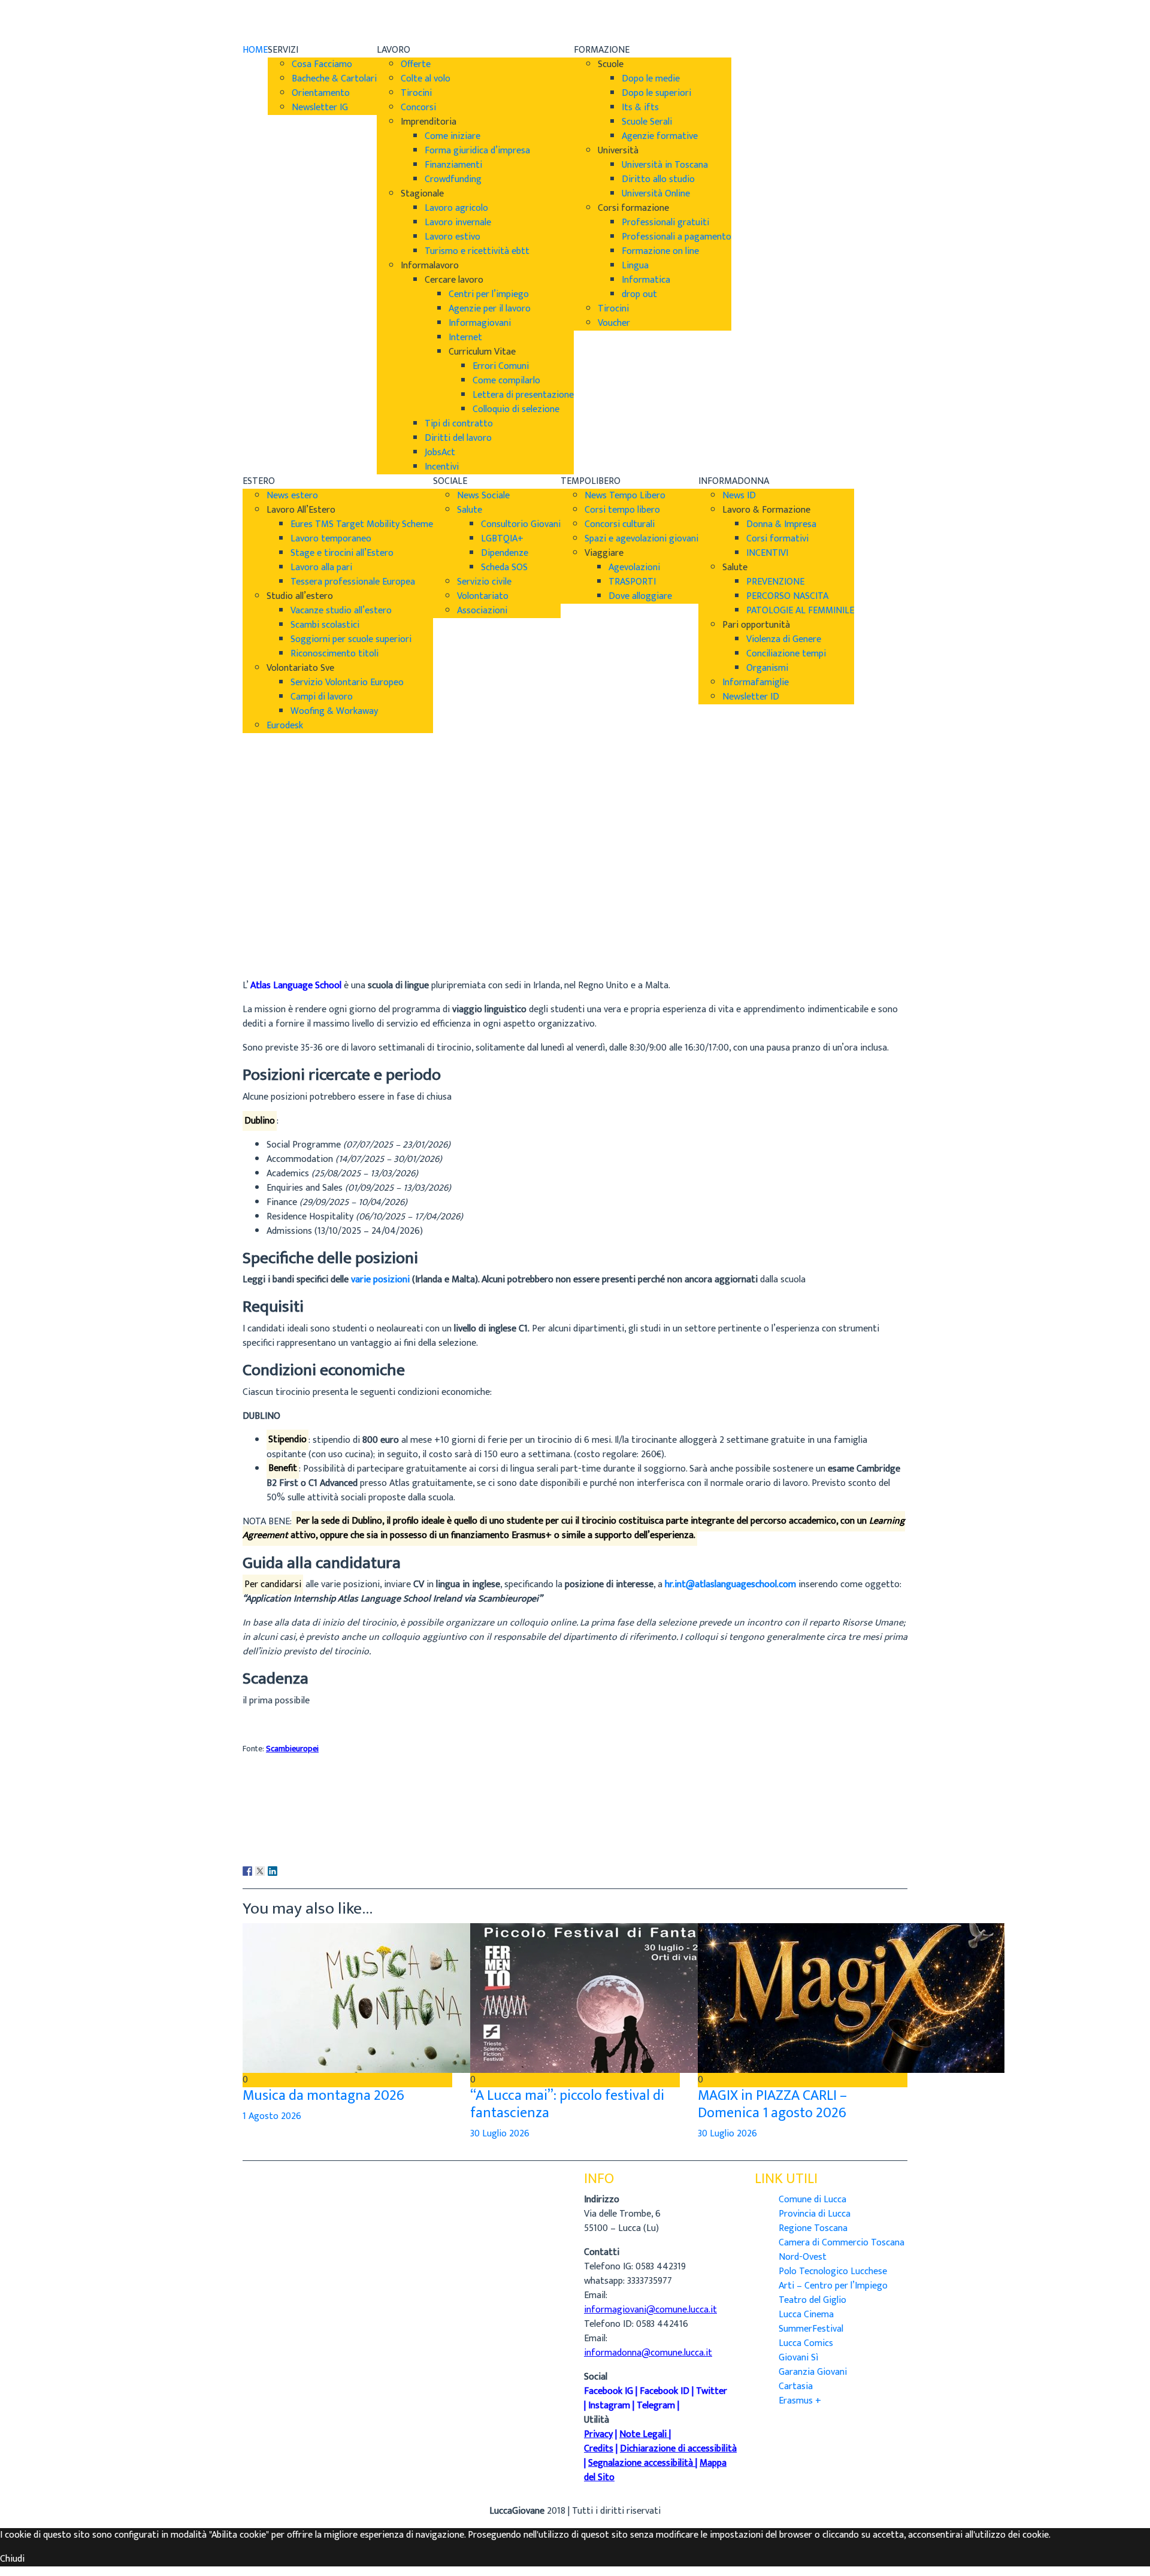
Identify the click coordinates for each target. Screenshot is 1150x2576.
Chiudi (12, 2559)
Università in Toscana (665, 165)
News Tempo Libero (625, 496)
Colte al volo (426, 79)
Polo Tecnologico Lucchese (833, 2271)
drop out (639, 294)
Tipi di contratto (459, 424)
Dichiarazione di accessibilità (678, 2449)
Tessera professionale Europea (353, 582)
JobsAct (440, 452)
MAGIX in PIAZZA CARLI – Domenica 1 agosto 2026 (772, 2104)
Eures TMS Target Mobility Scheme (362, 524)
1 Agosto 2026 (272, 2116)
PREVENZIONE (775, 582)
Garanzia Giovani (813, 2372)
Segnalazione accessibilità (641, 2463)
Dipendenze (505, 553)
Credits (599, 2449)
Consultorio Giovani (521, 524)
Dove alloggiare (640, 596)
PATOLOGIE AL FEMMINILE (800, 611)
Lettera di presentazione (523, 395)
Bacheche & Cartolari (334, 79)
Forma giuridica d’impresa (477, 151)
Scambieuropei (292, 1749)
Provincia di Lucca (815, 2214)
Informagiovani (480, 323)
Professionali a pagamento (677, 237)
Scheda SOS (504, 567)
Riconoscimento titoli (335, 654)
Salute (470, 510)
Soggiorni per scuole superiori (351, 639)
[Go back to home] (276, 21)
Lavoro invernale (458, 223)
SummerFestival (811, 2329)
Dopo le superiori (656, 93)
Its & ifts (640, 108)
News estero (292, 496)
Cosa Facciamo (322, 64)
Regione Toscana (813, 2228)
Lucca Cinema (806, 2315)
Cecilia (255, 923)
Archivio (259, 938)
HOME (255, 50)
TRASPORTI (632, 582)
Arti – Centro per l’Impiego (833, 2286)
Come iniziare (453, 136)
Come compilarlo (506, 381)
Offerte (416, 64)
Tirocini (416, 93)
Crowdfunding (453, 179)
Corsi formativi (777, 539)
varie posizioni (380, 1280)
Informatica (646, 280)
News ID (739, 496)
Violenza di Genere (784, 639)
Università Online (656, 194)
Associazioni (482, 611)
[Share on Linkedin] (273, 1871)
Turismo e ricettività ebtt (477, 251)
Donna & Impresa (781, 524)
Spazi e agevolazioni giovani (641, 539)
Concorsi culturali (620, 524)
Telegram (656, 2406)
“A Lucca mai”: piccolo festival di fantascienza (567, 2104)
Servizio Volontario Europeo (347, 682)
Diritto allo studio (658, 179)
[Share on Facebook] (247, 1871)
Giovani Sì (798, 2358)
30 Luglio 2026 (500, 2134)
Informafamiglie (756, 682)
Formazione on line (660, 251)
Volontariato (483, 596)
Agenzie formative (660, 136)
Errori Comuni (501, 366)
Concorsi (418, 108)
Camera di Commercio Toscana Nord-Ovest (842, 2250)
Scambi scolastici (325, 625)
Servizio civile (484, 582)
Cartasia (796, 2386)
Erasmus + (800, 2401)
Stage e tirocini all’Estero (342, 553)
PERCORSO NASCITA (787, 596)
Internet (465, 337)
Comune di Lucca (812, 2200)
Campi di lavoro (322, 697)
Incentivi (442, 467)
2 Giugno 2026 (272, 952)
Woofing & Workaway (334, 711)
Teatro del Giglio (812, 2300)
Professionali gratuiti (665, 223)
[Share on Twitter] (260, 1871)
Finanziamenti (453, 165)
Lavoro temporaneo (331, 539)
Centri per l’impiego (489, 294)
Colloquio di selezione (516, 409)
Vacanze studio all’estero (341, 611)
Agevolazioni (634, 567)
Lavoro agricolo (456, 208)
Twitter (712, 2391)
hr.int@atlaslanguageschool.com (730, 1584)
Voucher (614, 323)
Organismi (767, 668)
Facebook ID (665, 2391)
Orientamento (321, 93)
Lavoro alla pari (321, 567)
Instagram (609, 2406)
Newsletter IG (320, 108)
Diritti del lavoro (458, 438)
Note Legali (643, 2434)
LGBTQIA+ (502, 539)
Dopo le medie (651, 79)
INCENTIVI (767, 553)
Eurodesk (285, 726)
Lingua (635, 266)
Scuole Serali (647, 122)
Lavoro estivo (453, 237)
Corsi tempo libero (622, 510)
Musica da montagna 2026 (323, 2096)
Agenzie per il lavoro (490, 309)
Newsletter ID (751, 697)
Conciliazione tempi (786, 654)
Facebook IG (609, 2391)
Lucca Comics (806, 2343)
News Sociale (483, 496)
